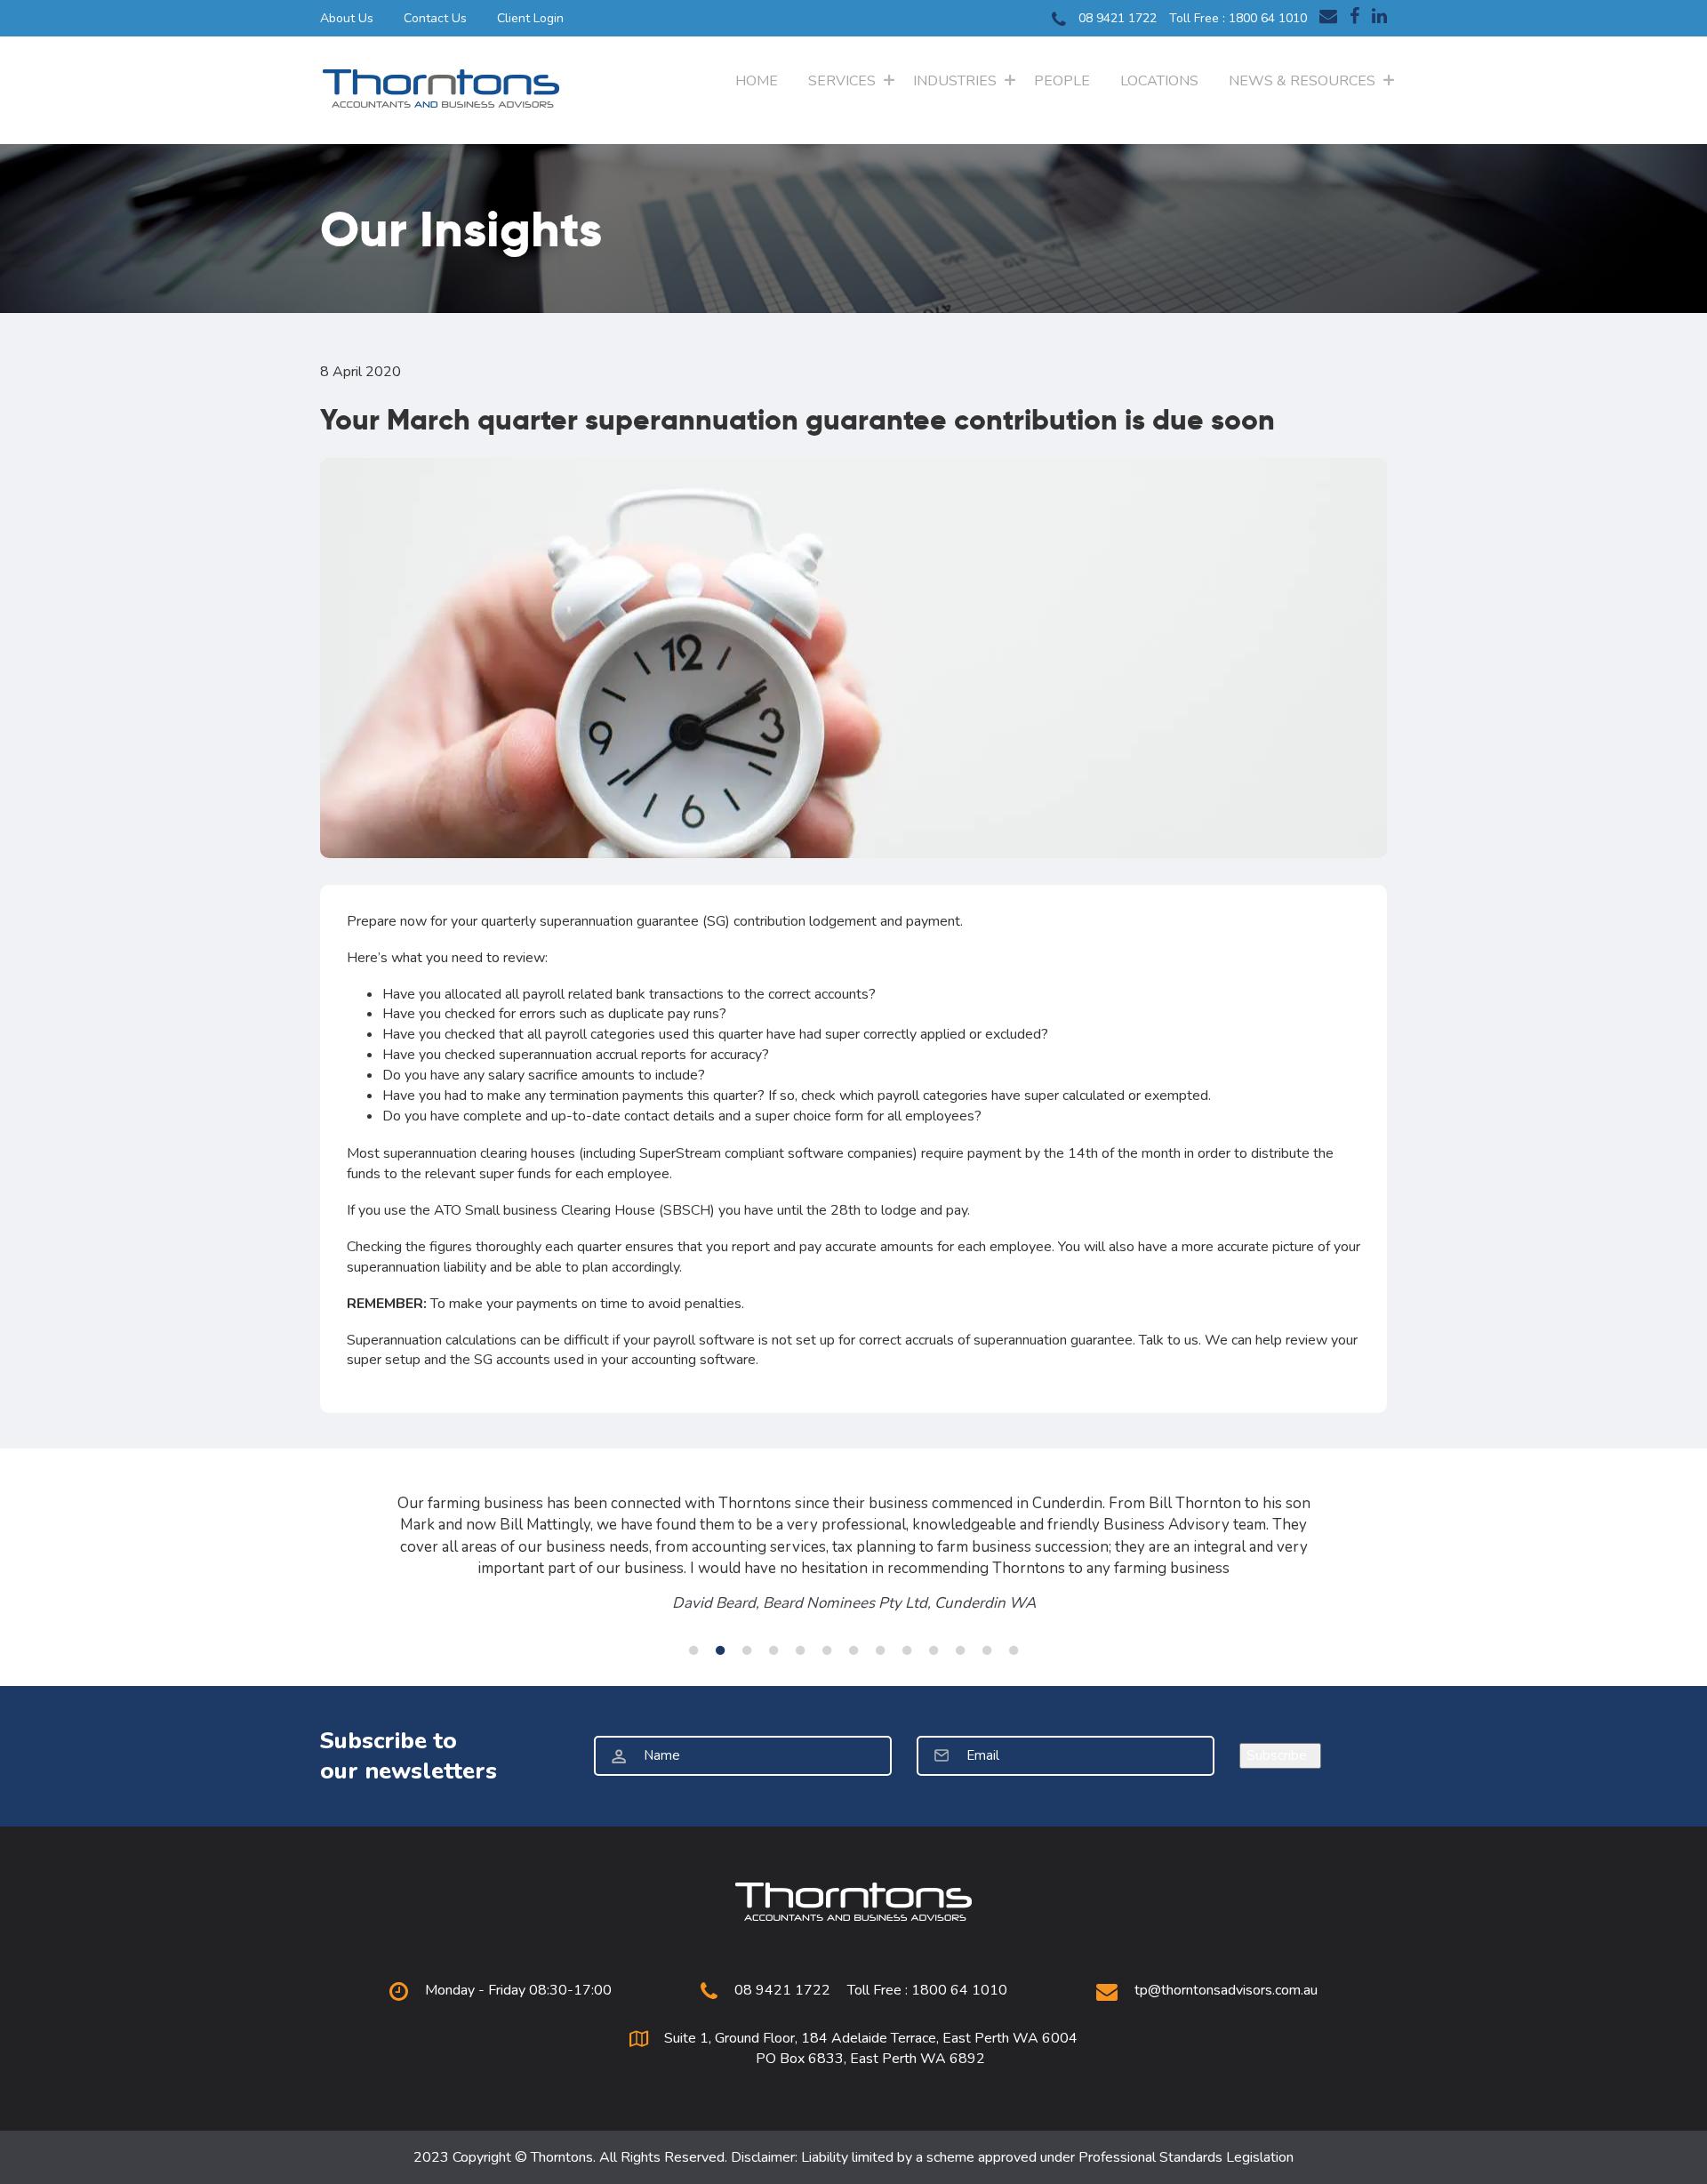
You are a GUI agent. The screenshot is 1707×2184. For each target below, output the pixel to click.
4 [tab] (773, 1650)
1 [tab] (693, 1650)
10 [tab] (934, 1650)
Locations (1159, 81)
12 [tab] (987, 1650)
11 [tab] (960, 1650)
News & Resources (1302, 81)
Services (842, 81)
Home (757, 81)
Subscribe (1280, 1755)
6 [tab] (827, 1650)
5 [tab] (800, 1650)
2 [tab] (720, 1650)
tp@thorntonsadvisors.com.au (1226, 1990)
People (1062, 81)
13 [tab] (1014, 1650)
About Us (347, 18)
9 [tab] (907, 1650)
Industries (955, 81)
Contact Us (435, 18)
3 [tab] (747, 1650)
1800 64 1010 (1268, 18)
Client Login (530, 18)
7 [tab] (853, 1650)
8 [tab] (880, 1650)
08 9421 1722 (1116, 18)
